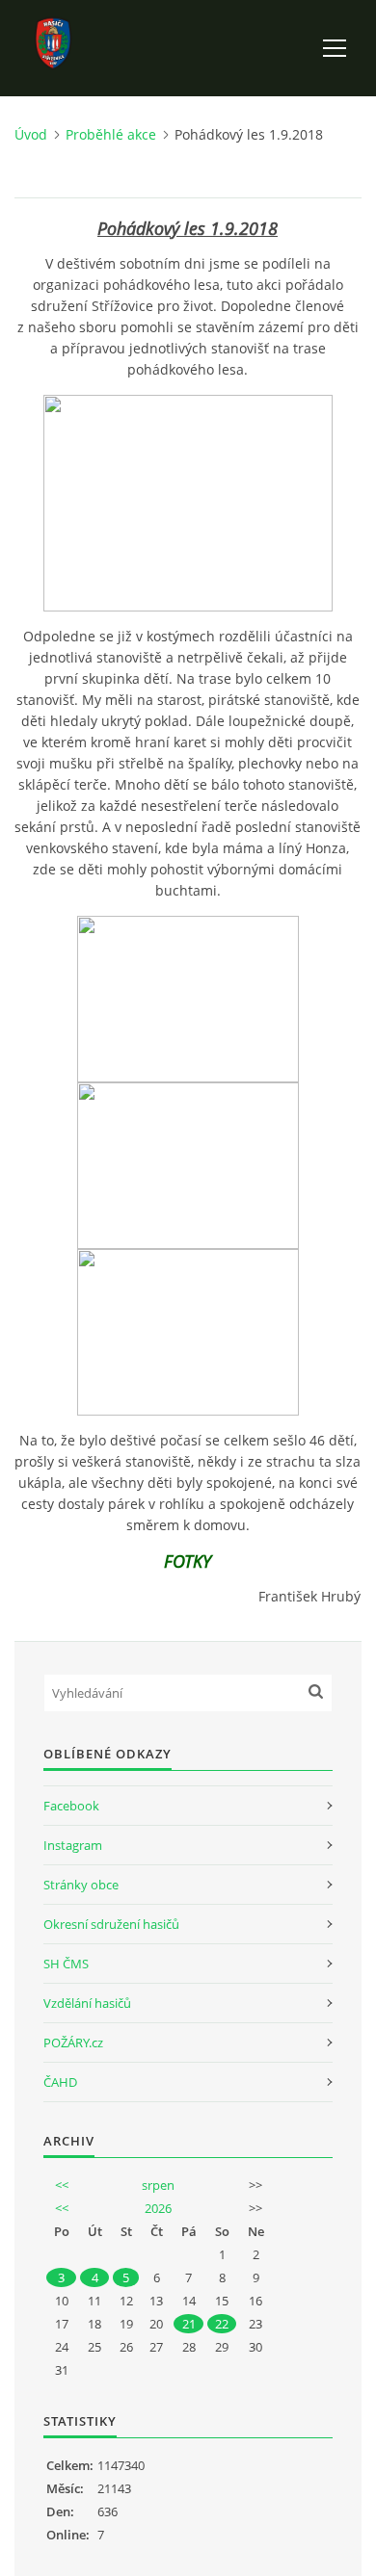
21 (189, 2324)
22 (222, 2324)
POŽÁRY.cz (73, 2043)
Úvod (31, 134)
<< (62, 2185)
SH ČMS (66, 1964)
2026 (158, 2208)
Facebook (71, 1806)
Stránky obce (81, 1885)
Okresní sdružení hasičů (111, 1924)
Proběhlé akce (111, 134)
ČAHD (60, 2082)
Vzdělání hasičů (87, 2003)
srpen (158, 2185)
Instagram (73, 1845)
